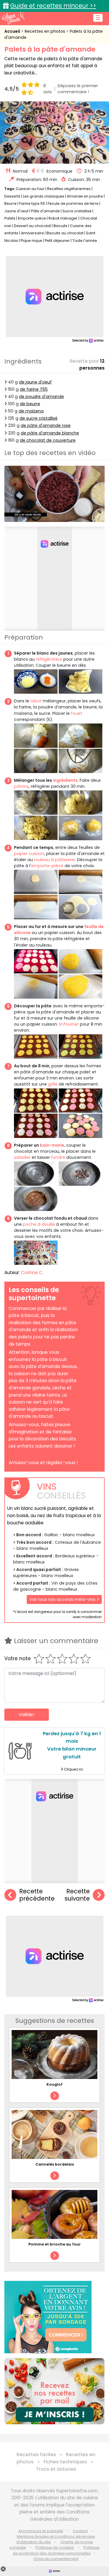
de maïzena (31, 411)
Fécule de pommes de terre (73, 203)
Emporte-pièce (32, 218)
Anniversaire (32, 233)
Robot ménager (63, 218)
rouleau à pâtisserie (54, 860)
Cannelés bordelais (55, 2164)
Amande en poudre (85, 196)
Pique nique (31, 241)
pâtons (21, 786)
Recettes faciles (36, 2454)
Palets (10, 218)
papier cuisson (29, 854)
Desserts (12, 196)
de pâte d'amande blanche (50, 433)
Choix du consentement (56, 2559)
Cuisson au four (30, 189)
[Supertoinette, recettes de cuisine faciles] (13, 18)
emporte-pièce (47, 866)
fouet (77, 713)
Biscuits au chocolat (65, 233)
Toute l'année (85, 241)
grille (53, 1084)
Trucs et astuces (56, 2469)
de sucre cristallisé (39, 418)
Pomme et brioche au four (55, 2244)
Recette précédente (37, 1895)
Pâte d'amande (45, 211)
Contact (80, 2531)
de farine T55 (34, 389)
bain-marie (52, 1145)
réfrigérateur (49, 659)
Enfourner (69, 1024)
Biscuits (60, 226)
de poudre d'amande (41, 397)
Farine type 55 (32, 203)
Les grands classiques (44, 196)
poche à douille (39, 1224)
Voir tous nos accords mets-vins (63, 1599)
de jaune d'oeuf (35, 382)
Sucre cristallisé (77, 211)
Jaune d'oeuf (16, 211)
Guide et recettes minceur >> (53, 6)
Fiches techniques (65, 2462)
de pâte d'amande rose (46, 425)
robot (36, 701)
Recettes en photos (45, 31)
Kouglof (54, 2084)
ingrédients (65, 780)
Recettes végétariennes (69, 189)
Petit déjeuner (57, 241)
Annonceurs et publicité (41, 2531)
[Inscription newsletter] (54, 2391)
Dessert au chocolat (32, 226)
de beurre (30, 404)
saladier (22, 1157)
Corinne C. (32, 1273)
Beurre (10, 203)
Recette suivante (77, 1895)
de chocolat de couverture (48, 440)
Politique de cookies (55, 2547)
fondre (58, 1157)
